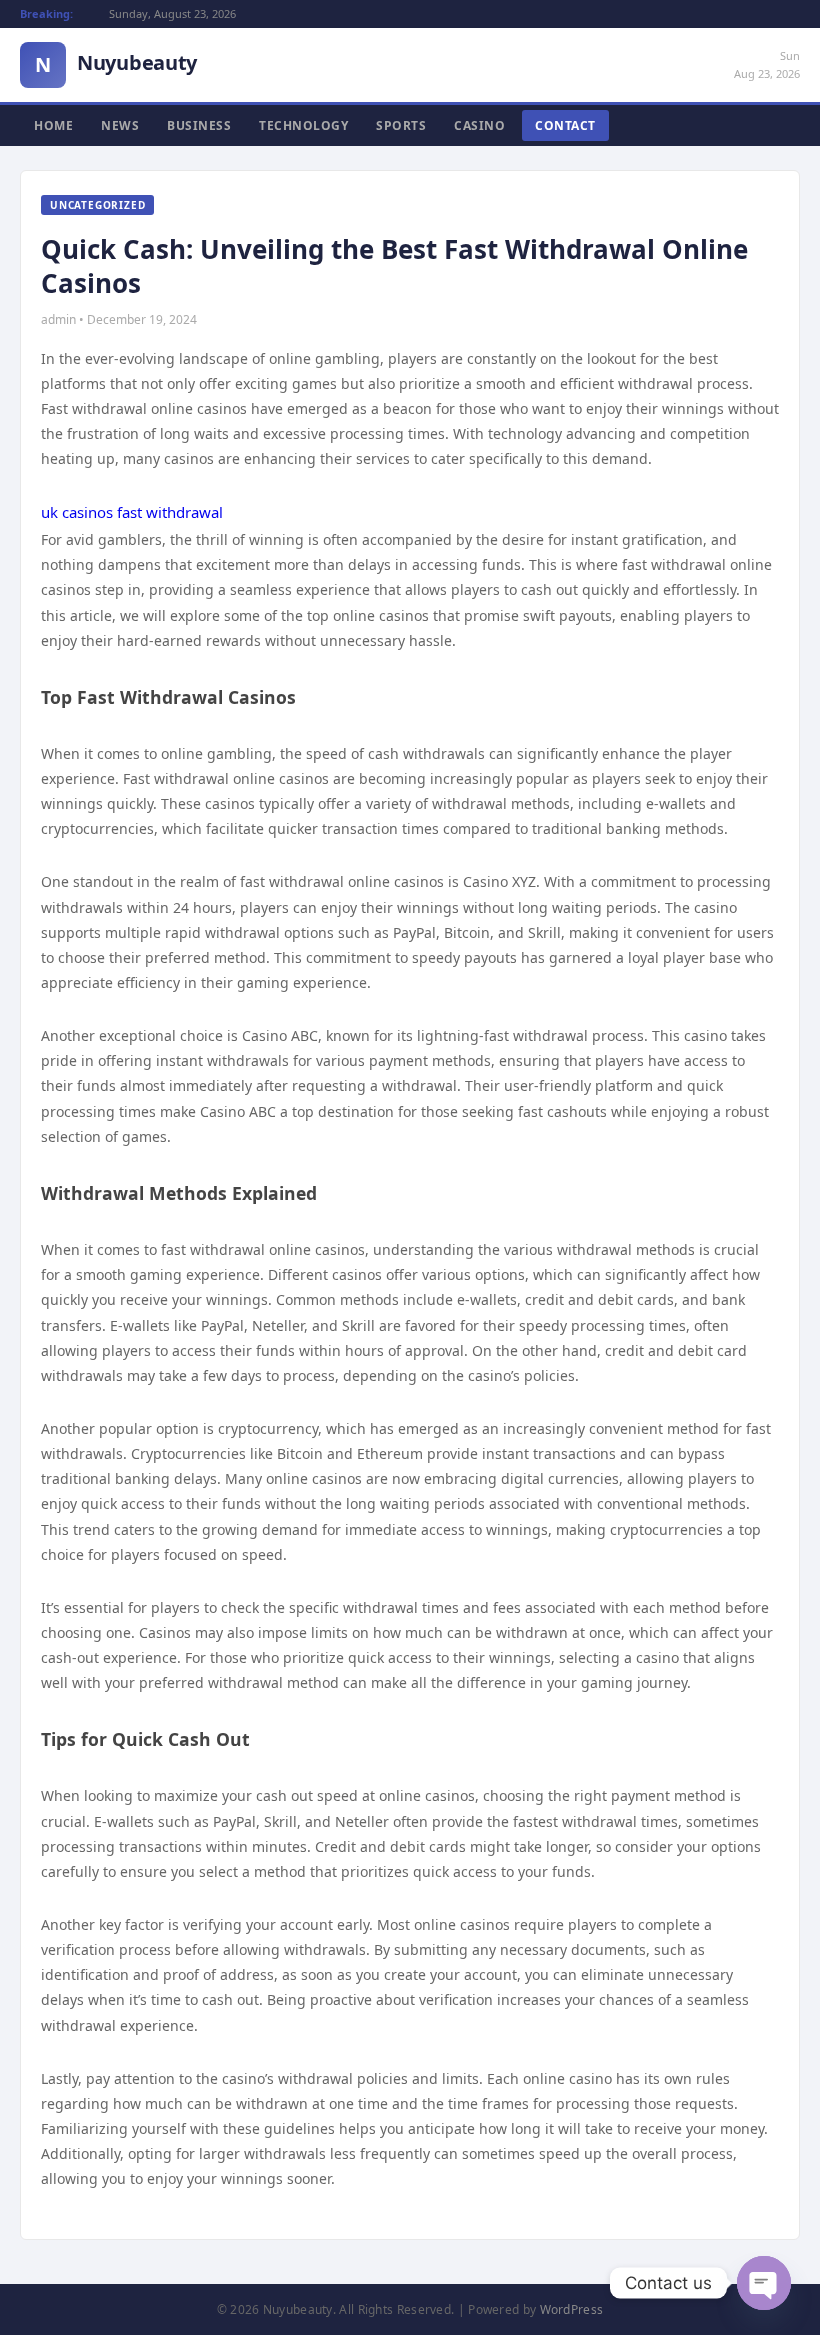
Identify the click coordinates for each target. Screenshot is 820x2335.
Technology (303, 125)
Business (199, 125)
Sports (401, 125)
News (120, 125)
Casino (479, 125)
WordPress (572, 2309)
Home (53, 125)
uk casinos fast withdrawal (132, 512)
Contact (565, 125)
